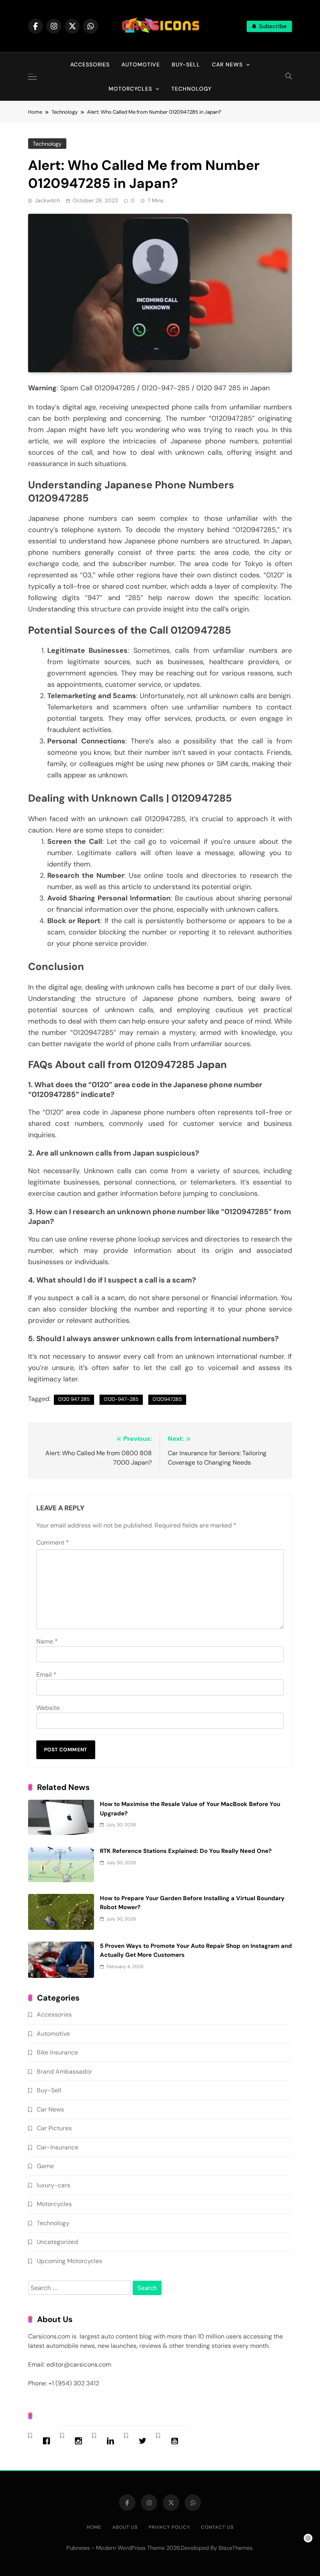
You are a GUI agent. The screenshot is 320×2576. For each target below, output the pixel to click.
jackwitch (47, 200)
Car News (227, 64)
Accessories (90, 64)
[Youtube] (176, 2441)
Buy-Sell (186, 64)
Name (47, 1641)
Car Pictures (54, 2128)
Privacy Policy (169, 2527)
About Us (125, 2527)
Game (45, 2166)
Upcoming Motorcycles (69, 2261)
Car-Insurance (58, 2147)
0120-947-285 (121, 1399)
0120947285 (167, 1399)
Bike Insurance (57, 2052)
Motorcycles (130, 89)
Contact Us (217, 2527)
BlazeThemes (236, 2548)
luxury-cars (53, 2185)
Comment (53, 1543)
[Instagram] (80, 2441)
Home (94, 2527)
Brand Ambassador (64, 2071)
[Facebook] (48, 2441)
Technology (191, 89)
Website (48, 1708)
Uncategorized (57, 2242)
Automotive (141, 64)
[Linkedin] (112, 2441)
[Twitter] (144, 2441)
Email (46, 1675)
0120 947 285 (74, 1399)
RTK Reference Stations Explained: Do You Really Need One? (186, 1851)
